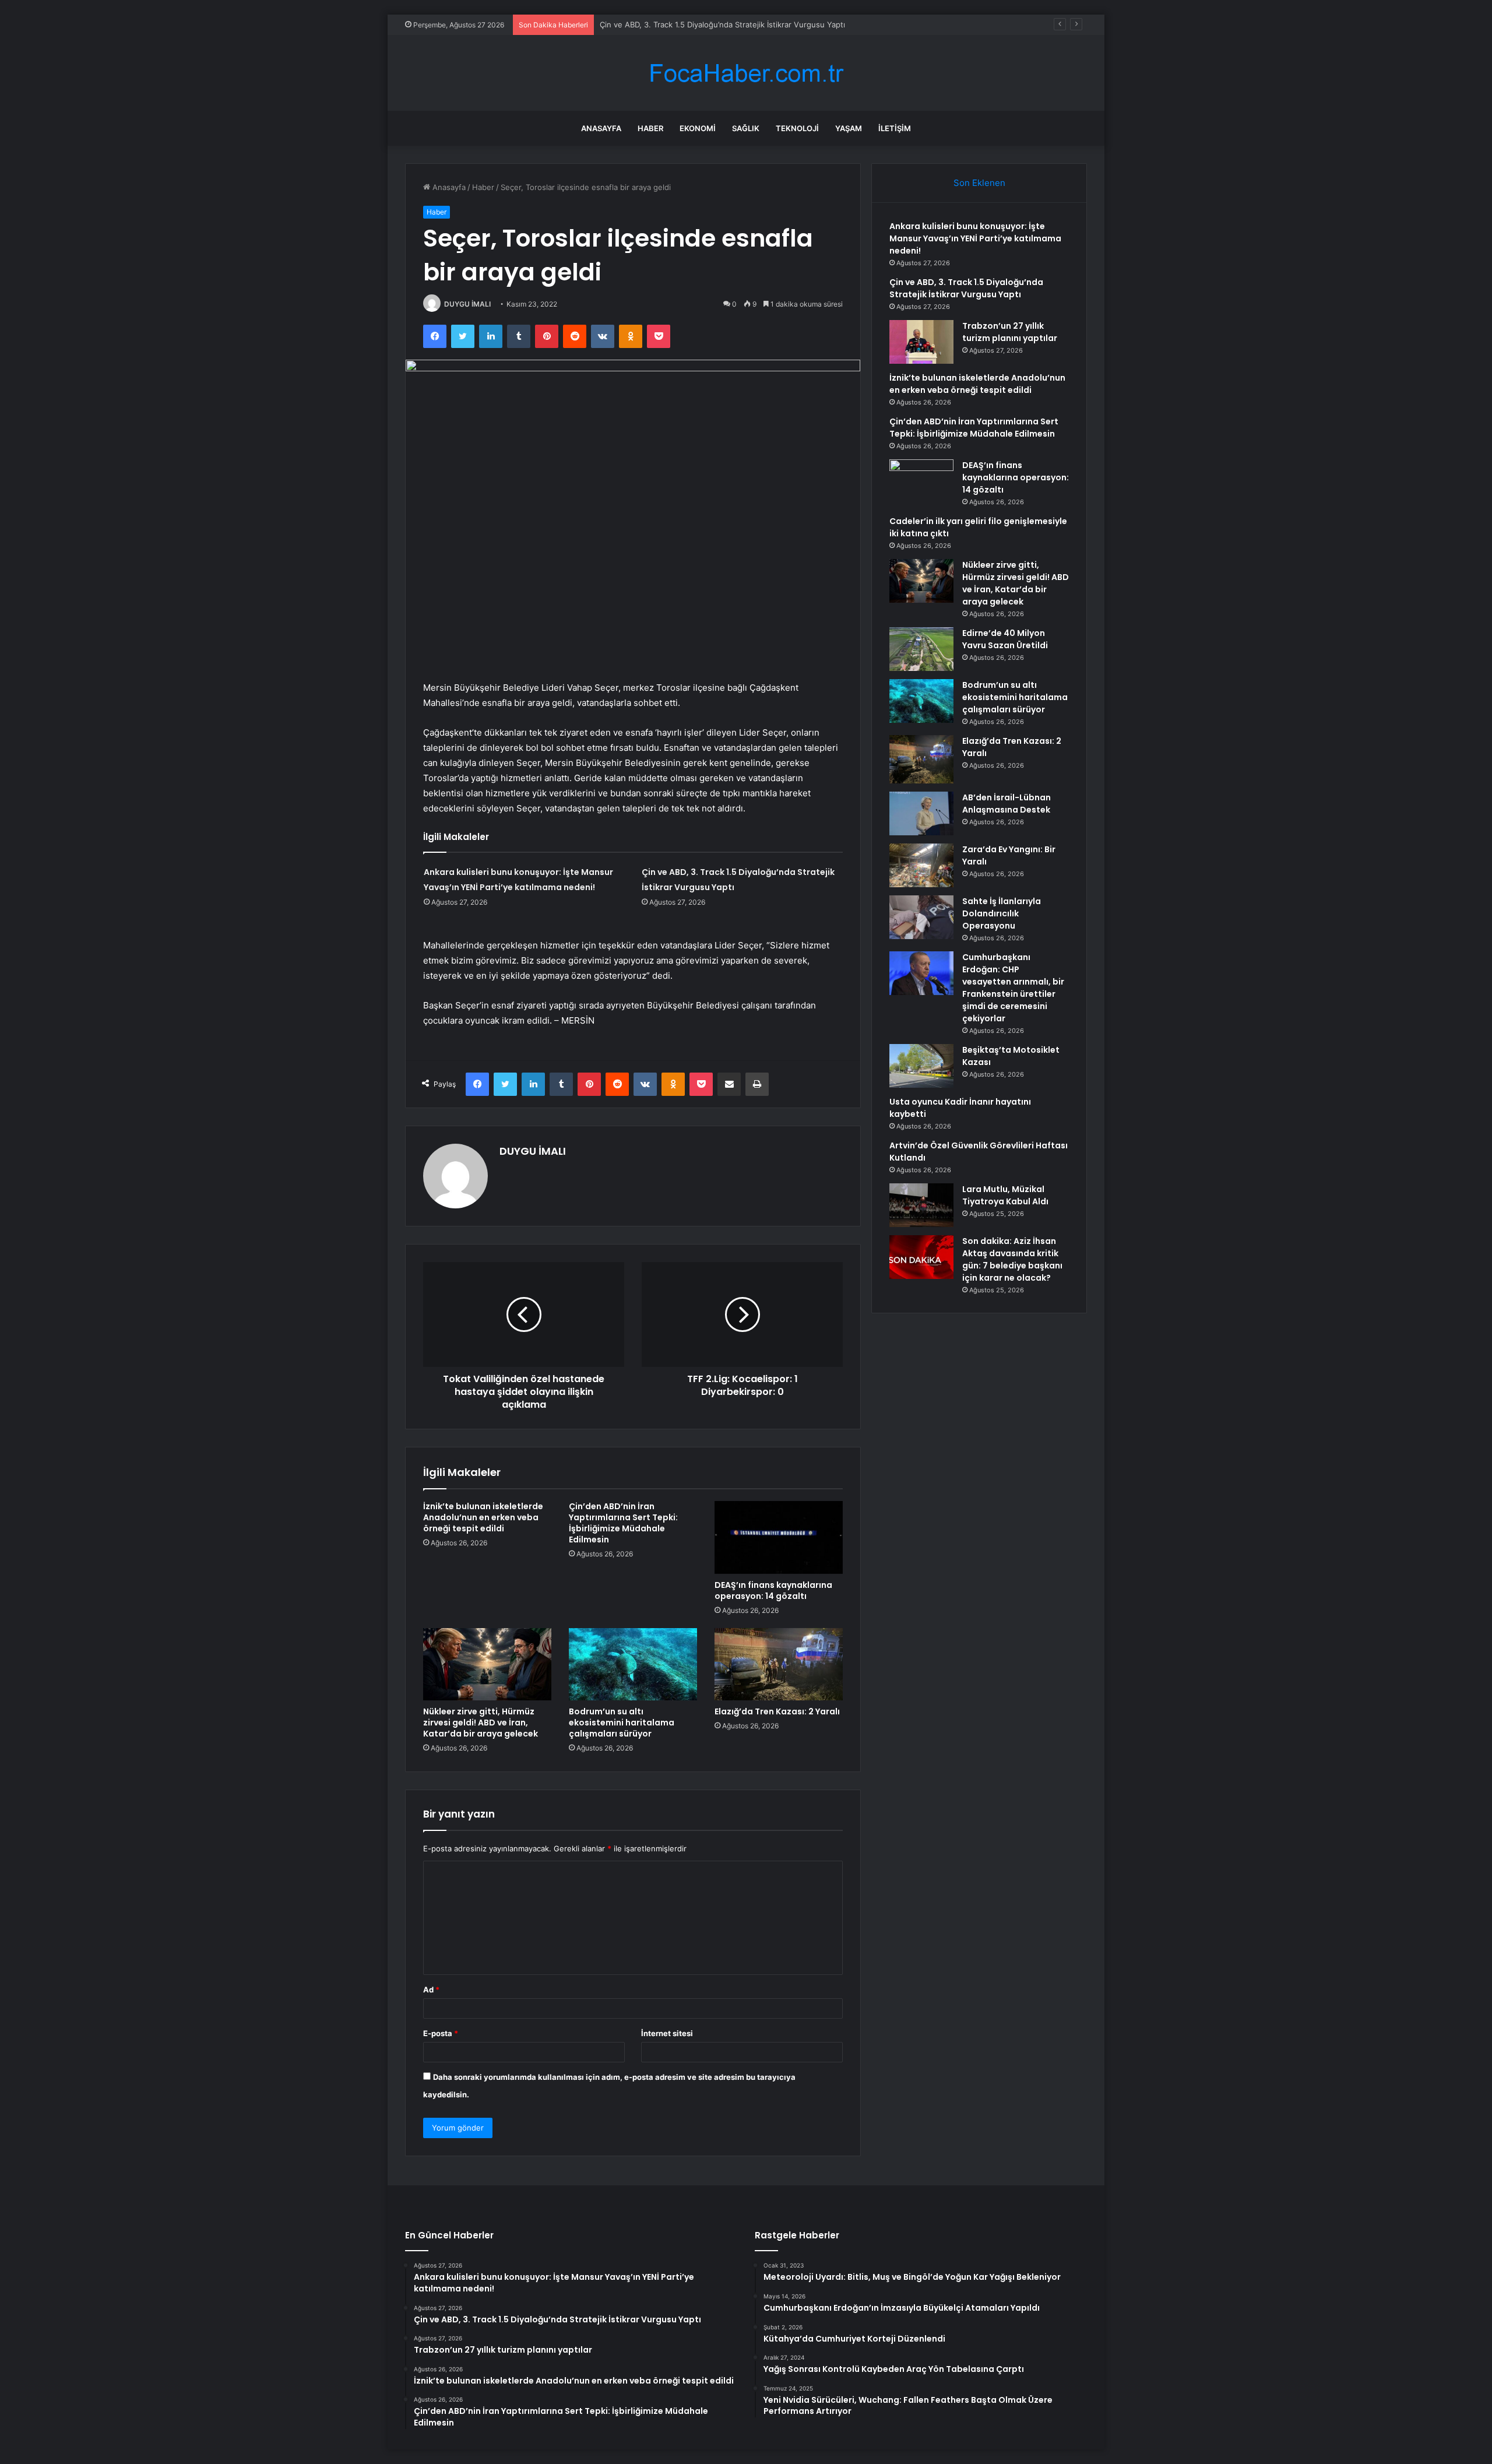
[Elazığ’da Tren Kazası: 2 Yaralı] (779, 1664)
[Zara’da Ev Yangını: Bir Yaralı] (921, 865)
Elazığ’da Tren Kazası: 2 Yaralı (777, 1711)
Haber (650, 128)
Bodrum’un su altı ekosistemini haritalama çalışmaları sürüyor (622, 1723)
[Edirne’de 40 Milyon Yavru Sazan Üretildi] (921, 649)
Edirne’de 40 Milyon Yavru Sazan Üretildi (1005, 639)
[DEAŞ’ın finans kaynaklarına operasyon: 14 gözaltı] (779, 1537)
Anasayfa (601, 128)
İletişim (895, 128)
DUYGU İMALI (467, 304)
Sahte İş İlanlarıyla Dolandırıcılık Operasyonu (1002, 913)
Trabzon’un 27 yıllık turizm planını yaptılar (1010, 332)
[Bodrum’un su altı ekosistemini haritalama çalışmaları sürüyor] (633, 1664)
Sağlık (746, 128)
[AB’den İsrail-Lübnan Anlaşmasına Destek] (921, 813)
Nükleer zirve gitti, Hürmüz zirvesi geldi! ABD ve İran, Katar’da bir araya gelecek (481, 1723)
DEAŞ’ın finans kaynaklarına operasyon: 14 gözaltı (773, 1590)
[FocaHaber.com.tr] (746, 73)
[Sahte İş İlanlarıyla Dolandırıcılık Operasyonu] (921, 917)
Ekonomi (698, 128)
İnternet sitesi (667, 2033)
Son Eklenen (979, 183)
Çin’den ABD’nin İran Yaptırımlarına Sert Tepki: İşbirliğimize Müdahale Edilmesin (623, 1523)
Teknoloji (797, 128)
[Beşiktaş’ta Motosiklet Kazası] (921, 1066)
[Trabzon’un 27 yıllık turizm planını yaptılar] (921, 342)
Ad (431, 1990)
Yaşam (849, 128)
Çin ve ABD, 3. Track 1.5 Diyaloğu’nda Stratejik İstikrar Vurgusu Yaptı (722, 24)
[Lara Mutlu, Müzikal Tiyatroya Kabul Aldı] (921, 1205)
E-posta (441, 2033)
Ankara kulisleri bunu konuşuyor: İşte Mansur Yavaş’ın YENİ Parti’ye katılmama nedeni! (975, 238)
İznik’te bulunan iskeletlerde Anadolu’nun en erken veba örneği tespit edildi (483, 1517)
